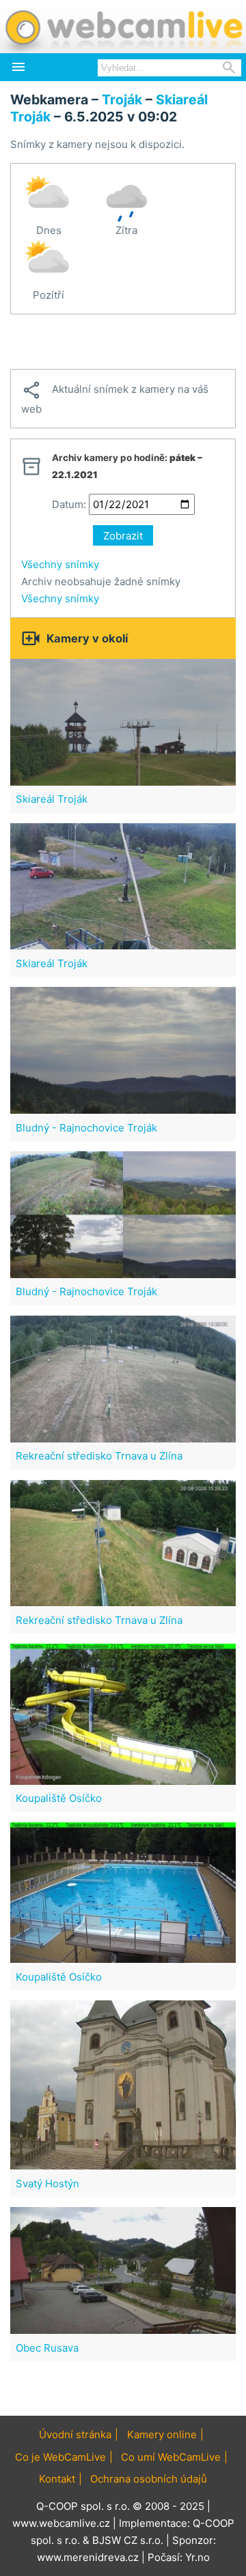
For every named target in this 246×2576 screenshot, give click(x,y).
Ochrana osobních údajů (149, 2479)
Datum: (69, 504)
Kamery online (162, 2434)
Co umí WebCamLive (171, 2457)
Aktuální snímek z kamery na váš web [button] (115, 398)
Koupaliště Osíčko (59, 1798)
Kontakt (57, 2479)
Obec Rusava (47, 2348)
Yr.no (197, 2557)
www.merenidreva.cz (88, 2557)
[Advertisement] (123, 342)
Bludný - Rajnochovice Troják (86, 1128)
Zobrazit (123, 536)
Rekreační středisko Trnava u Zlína (99, 1456)
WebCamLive (123, 27)
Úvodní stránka (75, 2434)
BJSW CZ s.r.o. (128, 2540)
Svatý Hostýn (47, 2183)
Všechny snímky (60, 564)
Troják (122, 100)
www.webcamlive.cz (61, 2523)
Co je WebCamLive (60, 2457)
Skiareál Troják (52, 799)
